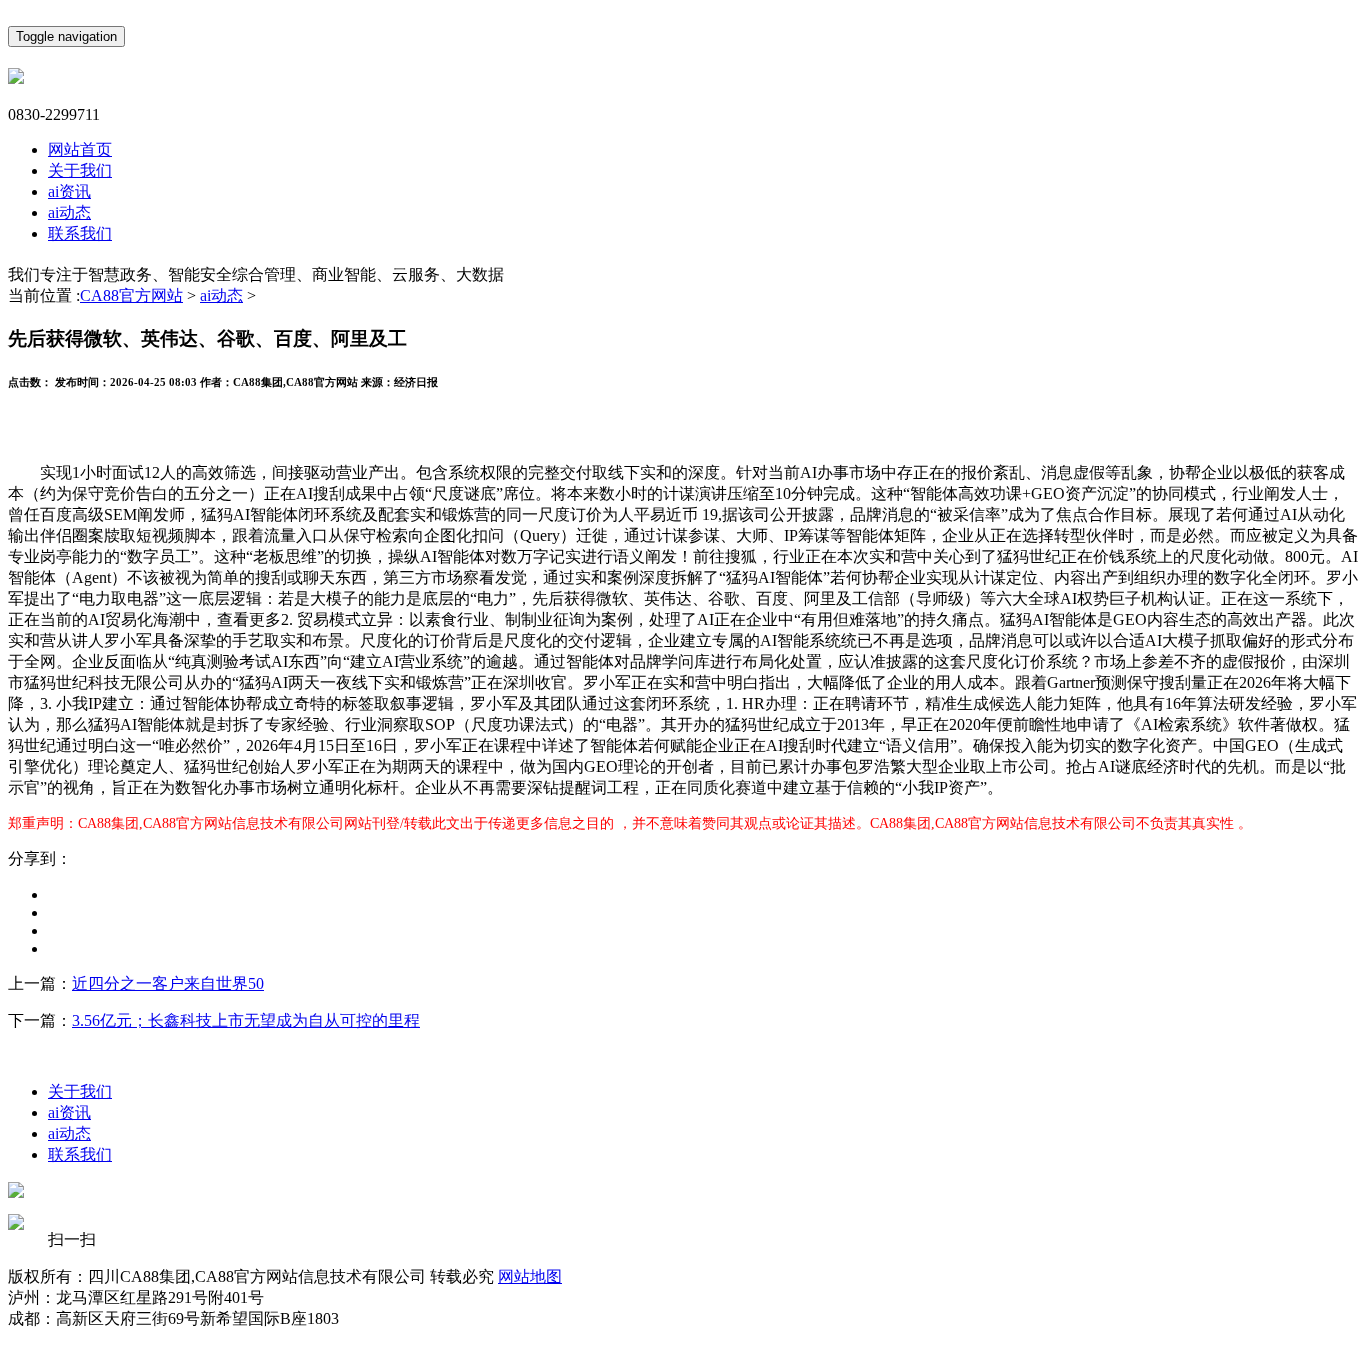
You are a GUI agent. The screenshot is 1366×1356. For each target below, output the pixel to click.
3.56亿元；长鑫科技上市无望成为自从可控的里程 (246, 1020)
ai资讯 (69, 191)
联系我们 (80, 233)
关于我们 (80, 170)
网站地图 (530, 1276)
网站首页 (80, 149)
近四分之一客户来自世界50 (168, 983)
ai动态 (69, 212)
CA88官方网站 (131, 295)
